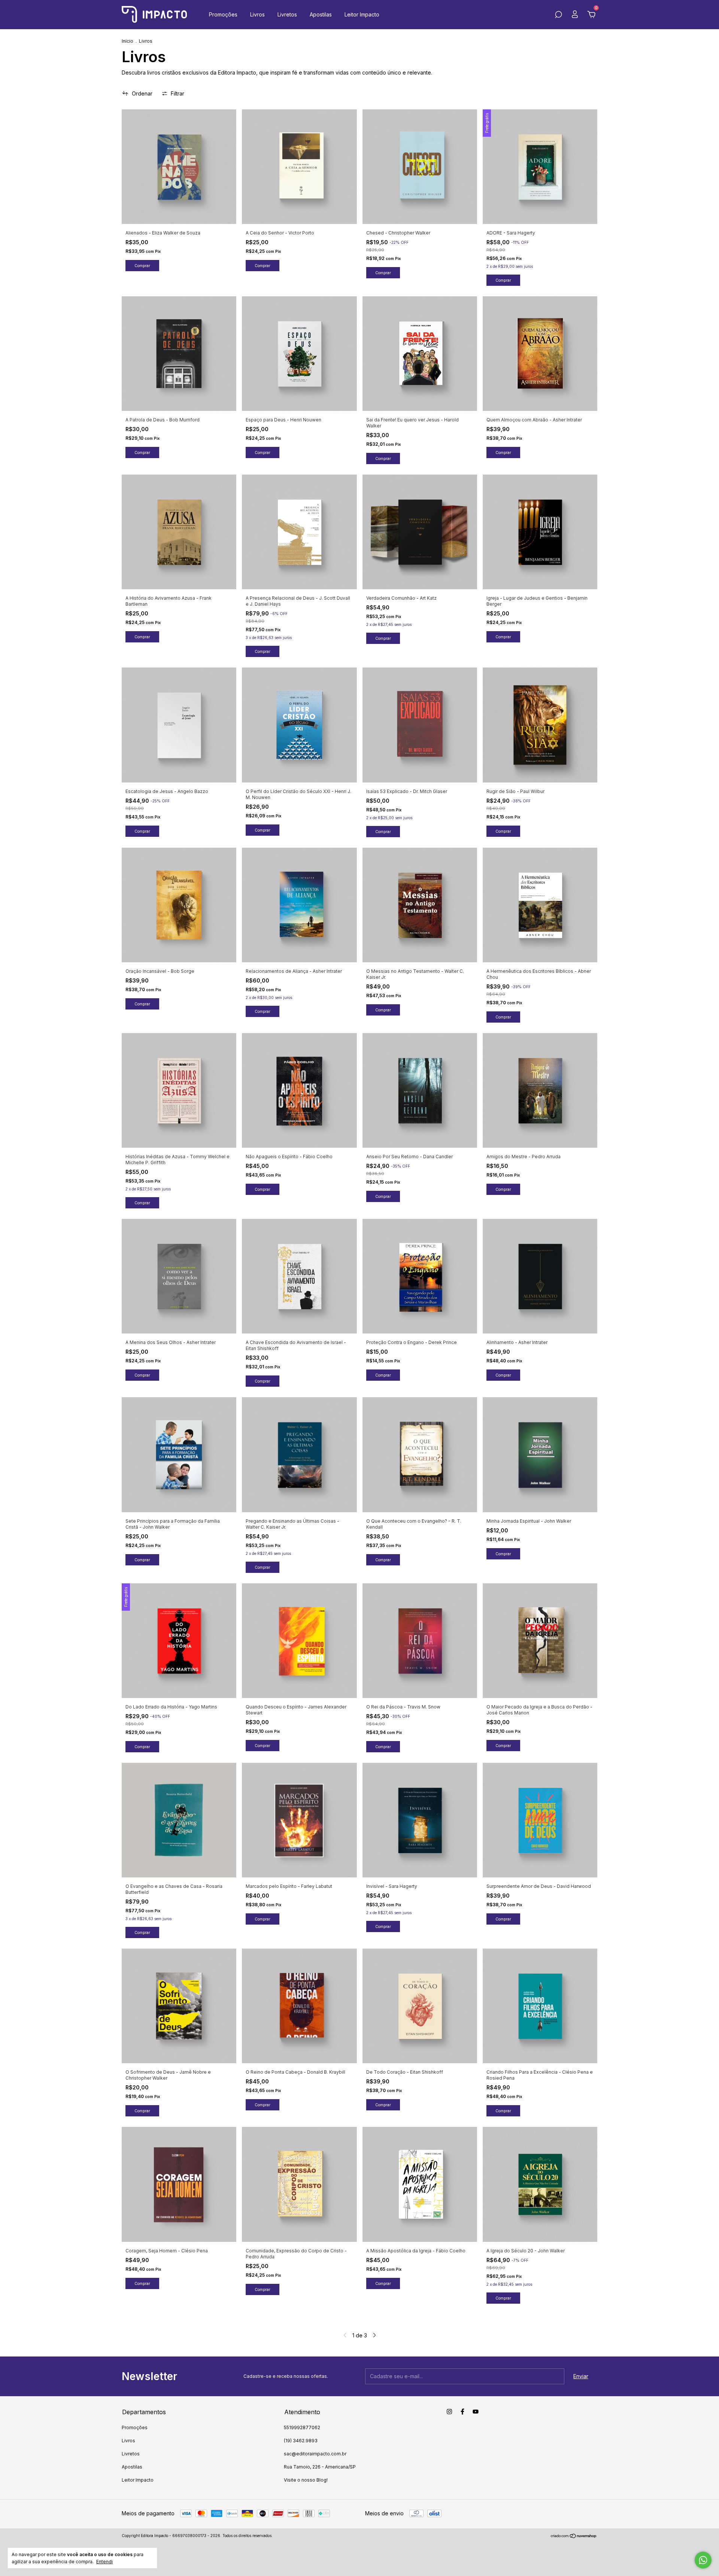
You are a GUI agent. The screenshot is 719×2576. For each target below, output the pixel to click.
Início (128, 41)
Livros (257, 14)
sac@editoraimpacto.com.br (315, 2454)
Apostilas (321, 14)
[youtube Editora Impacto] (476, 2412)
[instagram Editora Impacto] (449, 2412)
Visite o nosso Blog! (306, 2480)
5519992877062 (302, 2427)
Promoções (223, 14)
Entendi (104, 2562)
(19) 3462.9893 (301, 2441)
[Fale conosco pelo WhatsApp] (703, 2560)
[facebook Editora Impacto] (462, 2412)
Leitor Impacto (362, 14)
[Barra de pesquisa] (558, 16)
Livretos (287, 14)
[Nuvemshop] (574, 2536)
